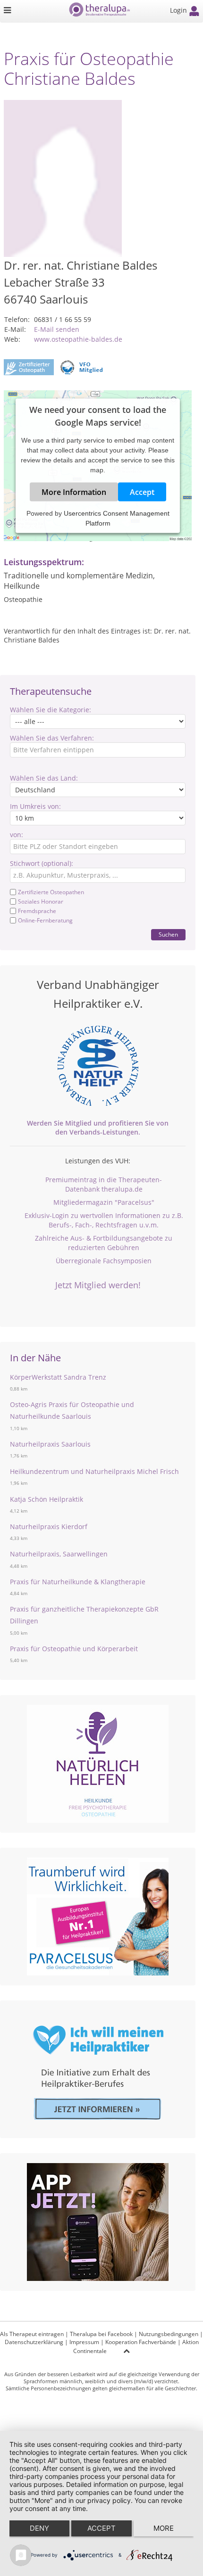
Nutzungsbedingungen (169, 2334)
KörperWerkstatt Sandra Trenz (58, 1377)
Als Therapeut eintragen (32, 2334)
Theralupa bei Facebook (101, 2334)
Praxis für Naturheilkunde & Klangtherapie (78, 1582)
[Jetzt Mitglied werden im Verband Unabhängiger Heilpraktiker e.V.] (98, 1066)
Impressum (84, 2342)
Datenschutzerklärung (34, 2342)
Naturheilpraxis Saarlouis (50, 1444)
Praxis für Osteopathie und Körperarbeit (74, 1649)
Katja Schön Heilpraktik (47, 1499)
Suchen (168, 934)
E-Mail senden (57, 329)
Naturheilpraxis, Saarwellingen (59, 1554)
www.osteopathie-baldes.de (78, 339)
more (164, 2528)
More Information (74, 492)
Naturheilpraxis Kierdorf (49, 1527)
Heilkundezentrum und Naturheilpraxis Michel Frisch (94, 1471)
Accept (142, 492)
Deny (39, 2528)
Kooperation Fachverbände (141, 2342)
